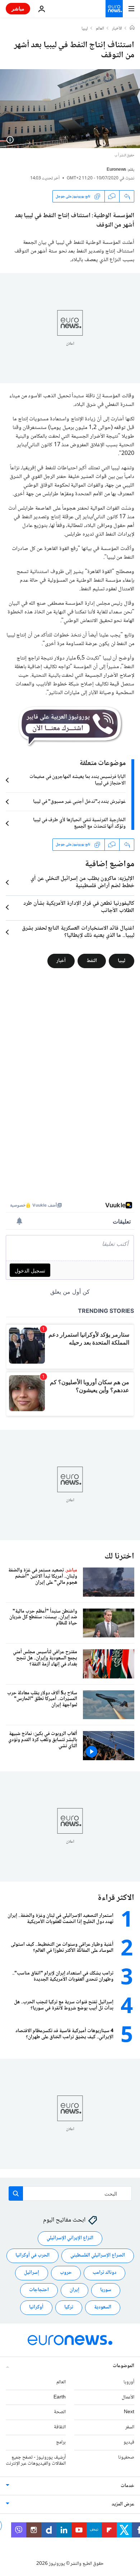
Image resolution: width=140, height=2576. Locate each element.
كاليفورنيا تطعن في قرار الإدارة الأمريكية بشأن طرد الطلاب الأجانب (79, 907)
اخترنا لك (119, 1557)
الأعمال (128, 2397)
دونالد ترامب (104, 2273)
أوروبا (129, 2382)
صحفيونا (126, 2458)
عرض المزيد (123, 2505)
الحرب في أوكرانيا (32, 2256)
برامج (61, 2442)
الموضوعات (123, 2366)
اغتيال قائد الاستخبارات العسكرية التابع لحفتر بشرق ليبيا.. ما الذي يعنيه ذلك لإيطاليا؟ (78, 932)
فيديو (129, 2442)
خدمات (127, 2486)
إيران (74, 2290)
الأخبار (117, 29)
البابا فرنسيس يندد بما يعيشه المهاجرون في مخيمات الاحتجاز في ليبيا (78, 780)
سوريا (106, 2290)
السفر (130, 2428)
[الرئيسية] (132, 28)
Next (129, 2412)
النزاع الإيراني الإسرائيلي (70, 2239)
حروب (66, 2273)
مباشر (18, 8)
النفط (92, 961)
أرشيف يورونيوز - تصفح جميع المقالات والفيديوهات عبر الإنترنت (36, 2461)
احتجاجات (39, 2290)
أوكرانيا (36, 2308)
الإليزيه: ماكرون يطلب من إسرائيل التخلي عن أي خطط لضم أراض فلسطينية (82, 882)
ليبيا (85, 29)
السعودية (103, 2308)
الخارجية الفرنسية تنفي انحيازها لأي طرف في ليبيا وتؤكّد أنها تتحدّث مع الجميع (79, 823)
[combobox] (70, 2193)
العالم (100, 29)
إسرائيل (32, 2273)
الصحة (60, 2412)
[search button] (16, 2193)
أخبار (61, 961)
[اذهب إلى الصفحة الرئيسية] (114, 9)
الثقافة (60, 2428)
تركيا (69, 2308)
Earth (60, 2397)
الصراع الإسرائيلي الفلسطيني (98, 2256)
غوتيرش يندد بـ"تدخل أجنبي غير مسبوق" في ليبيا (79, 802)
